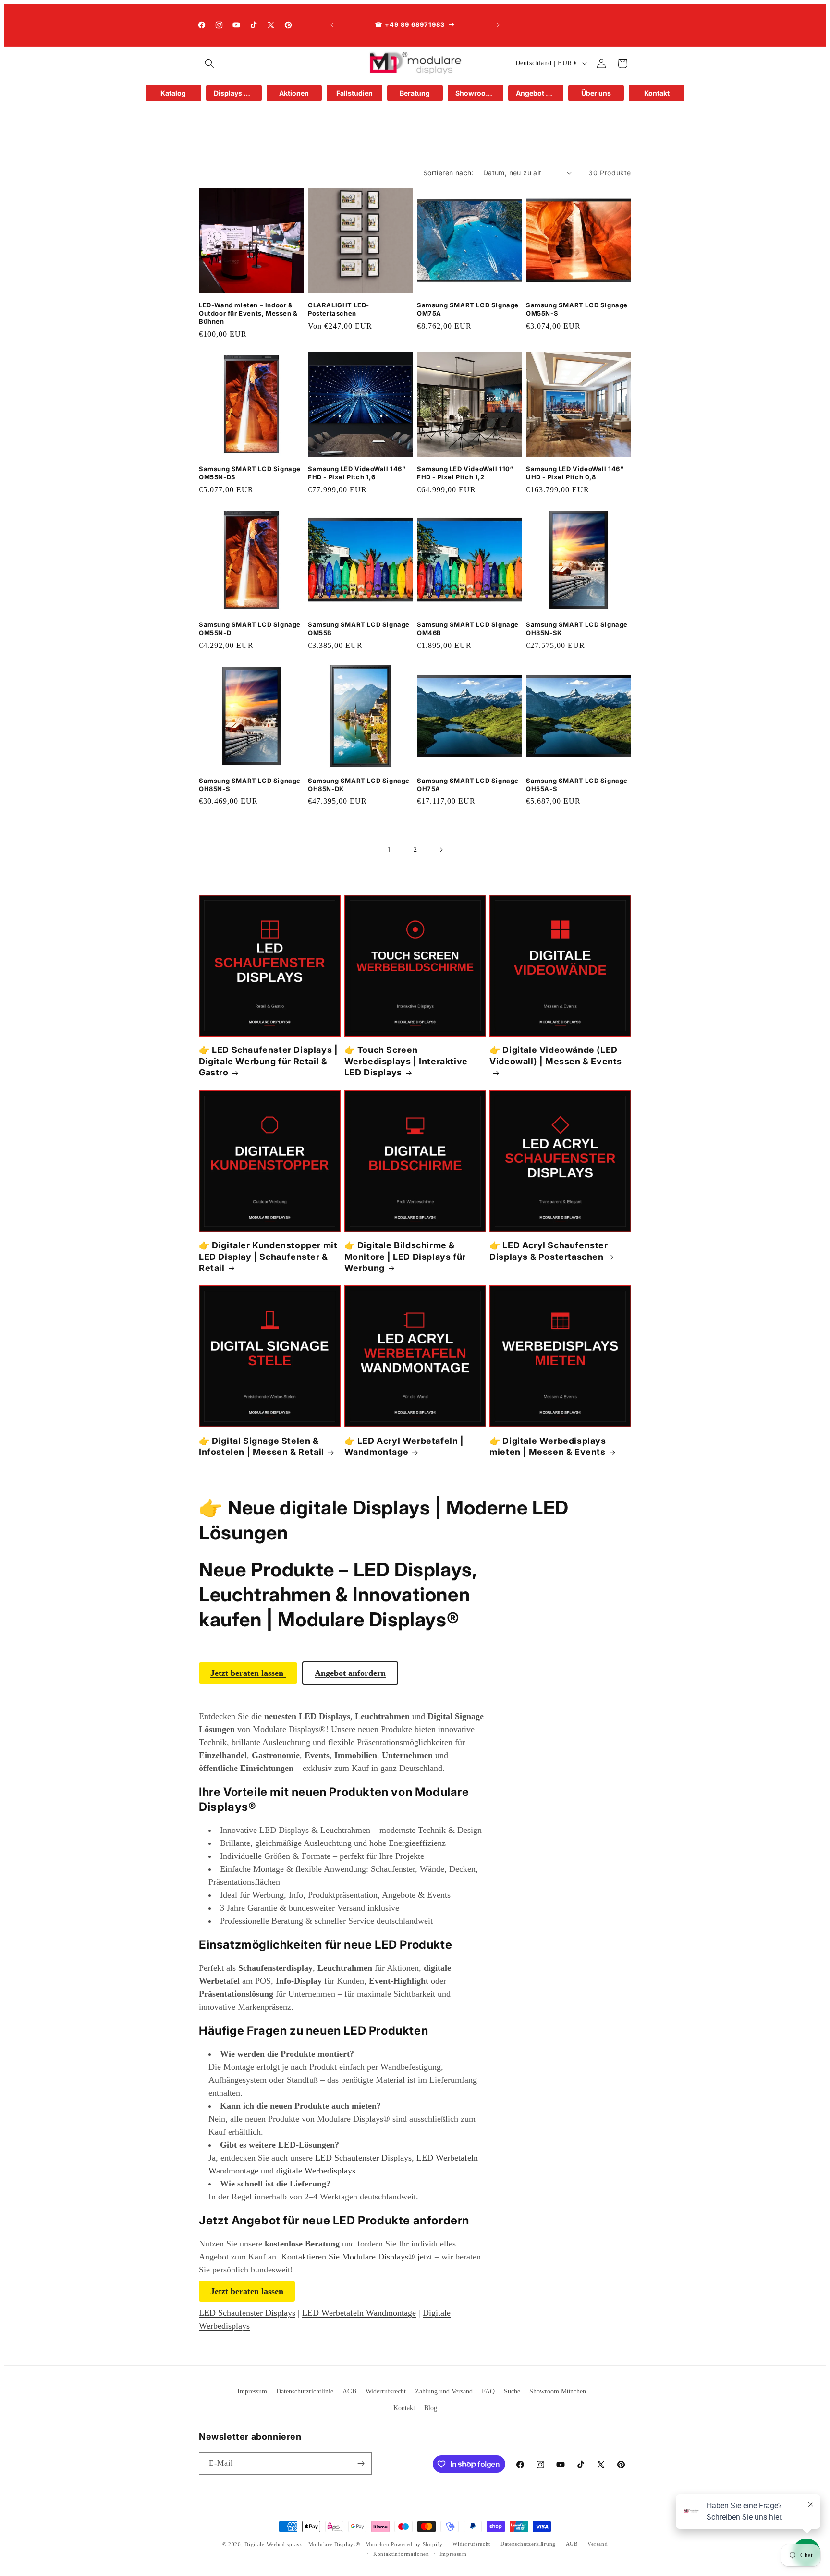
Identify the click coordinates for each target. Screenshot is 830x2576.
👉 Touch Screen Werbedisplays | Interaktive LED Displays (406, 1061)
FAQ (488, 2391)
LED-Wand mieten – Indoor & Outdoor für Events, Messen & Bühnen (248, 313)
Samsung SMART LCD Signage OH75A (468, 785)
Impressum (252, 2391)
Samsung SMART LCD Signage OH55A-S (577, 785)
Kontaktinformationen (401, 2554)
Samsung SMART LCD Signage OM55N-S (577, 309)
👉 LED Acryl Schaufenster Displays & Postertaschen (549, 1251)
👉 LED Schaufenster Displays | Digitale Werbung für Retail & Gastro (268, 1061)
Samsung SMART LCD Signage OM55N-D (250, 629)
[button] (209, 63)
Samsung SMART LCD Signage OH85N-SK (577, 629)
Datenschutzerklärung (528, 2544)
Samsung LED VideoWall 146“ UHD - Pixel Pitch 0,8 (575, 473)
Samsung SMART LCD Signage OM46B (468, 629)
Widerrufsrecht (386, 2391)
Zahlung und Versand (444, 2391)
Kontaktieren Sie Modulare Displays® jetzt (357, 2257)
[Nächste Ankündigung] (498, 25)
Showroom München (558, 2391)
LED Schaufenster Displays (363, 2158)
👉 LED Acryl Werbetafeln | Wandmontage (404, 1446)
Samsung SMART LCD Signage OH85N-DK (359, 785)
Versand (598, 2544)
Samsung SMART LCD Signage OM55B (359, 629)
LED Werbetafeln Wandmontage (359, 2313)
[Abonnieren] (361, 2463)
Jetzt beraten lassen (247, 2291)
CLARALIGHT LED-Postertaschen (339, 309)
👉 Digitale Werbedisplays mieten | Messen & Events (548, 1446)
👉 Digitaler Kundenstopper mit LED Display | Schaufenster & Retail (268, 1257)
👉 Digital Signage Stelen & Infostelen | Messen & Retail (262, 1446)
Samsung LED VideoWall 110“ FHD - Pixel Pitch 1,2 (465, 473)
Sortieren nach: (448, 173)
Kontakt (404, 2408)
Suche (512, 2391)
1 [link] (389, 849)
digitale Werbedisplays (316, 2171)
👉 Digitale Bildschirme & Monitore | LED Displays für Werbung (405, 1257)
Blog (431, 2408)
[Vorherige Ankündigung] (332, 25)
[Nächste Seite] (441, 850)
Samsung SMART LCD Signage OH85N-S (250, 785)
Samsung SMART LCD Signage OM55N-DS (250, 473)
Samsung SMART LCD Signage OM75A (468, 309)
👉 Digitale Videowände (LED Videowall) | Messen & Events (556, 1055)
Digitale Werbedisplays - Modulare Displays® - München (317, 2544)
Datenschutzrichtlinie (305, 2391)
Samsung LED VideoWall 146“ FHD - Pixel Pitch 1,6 (357, 473)
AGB (349, 2391)
